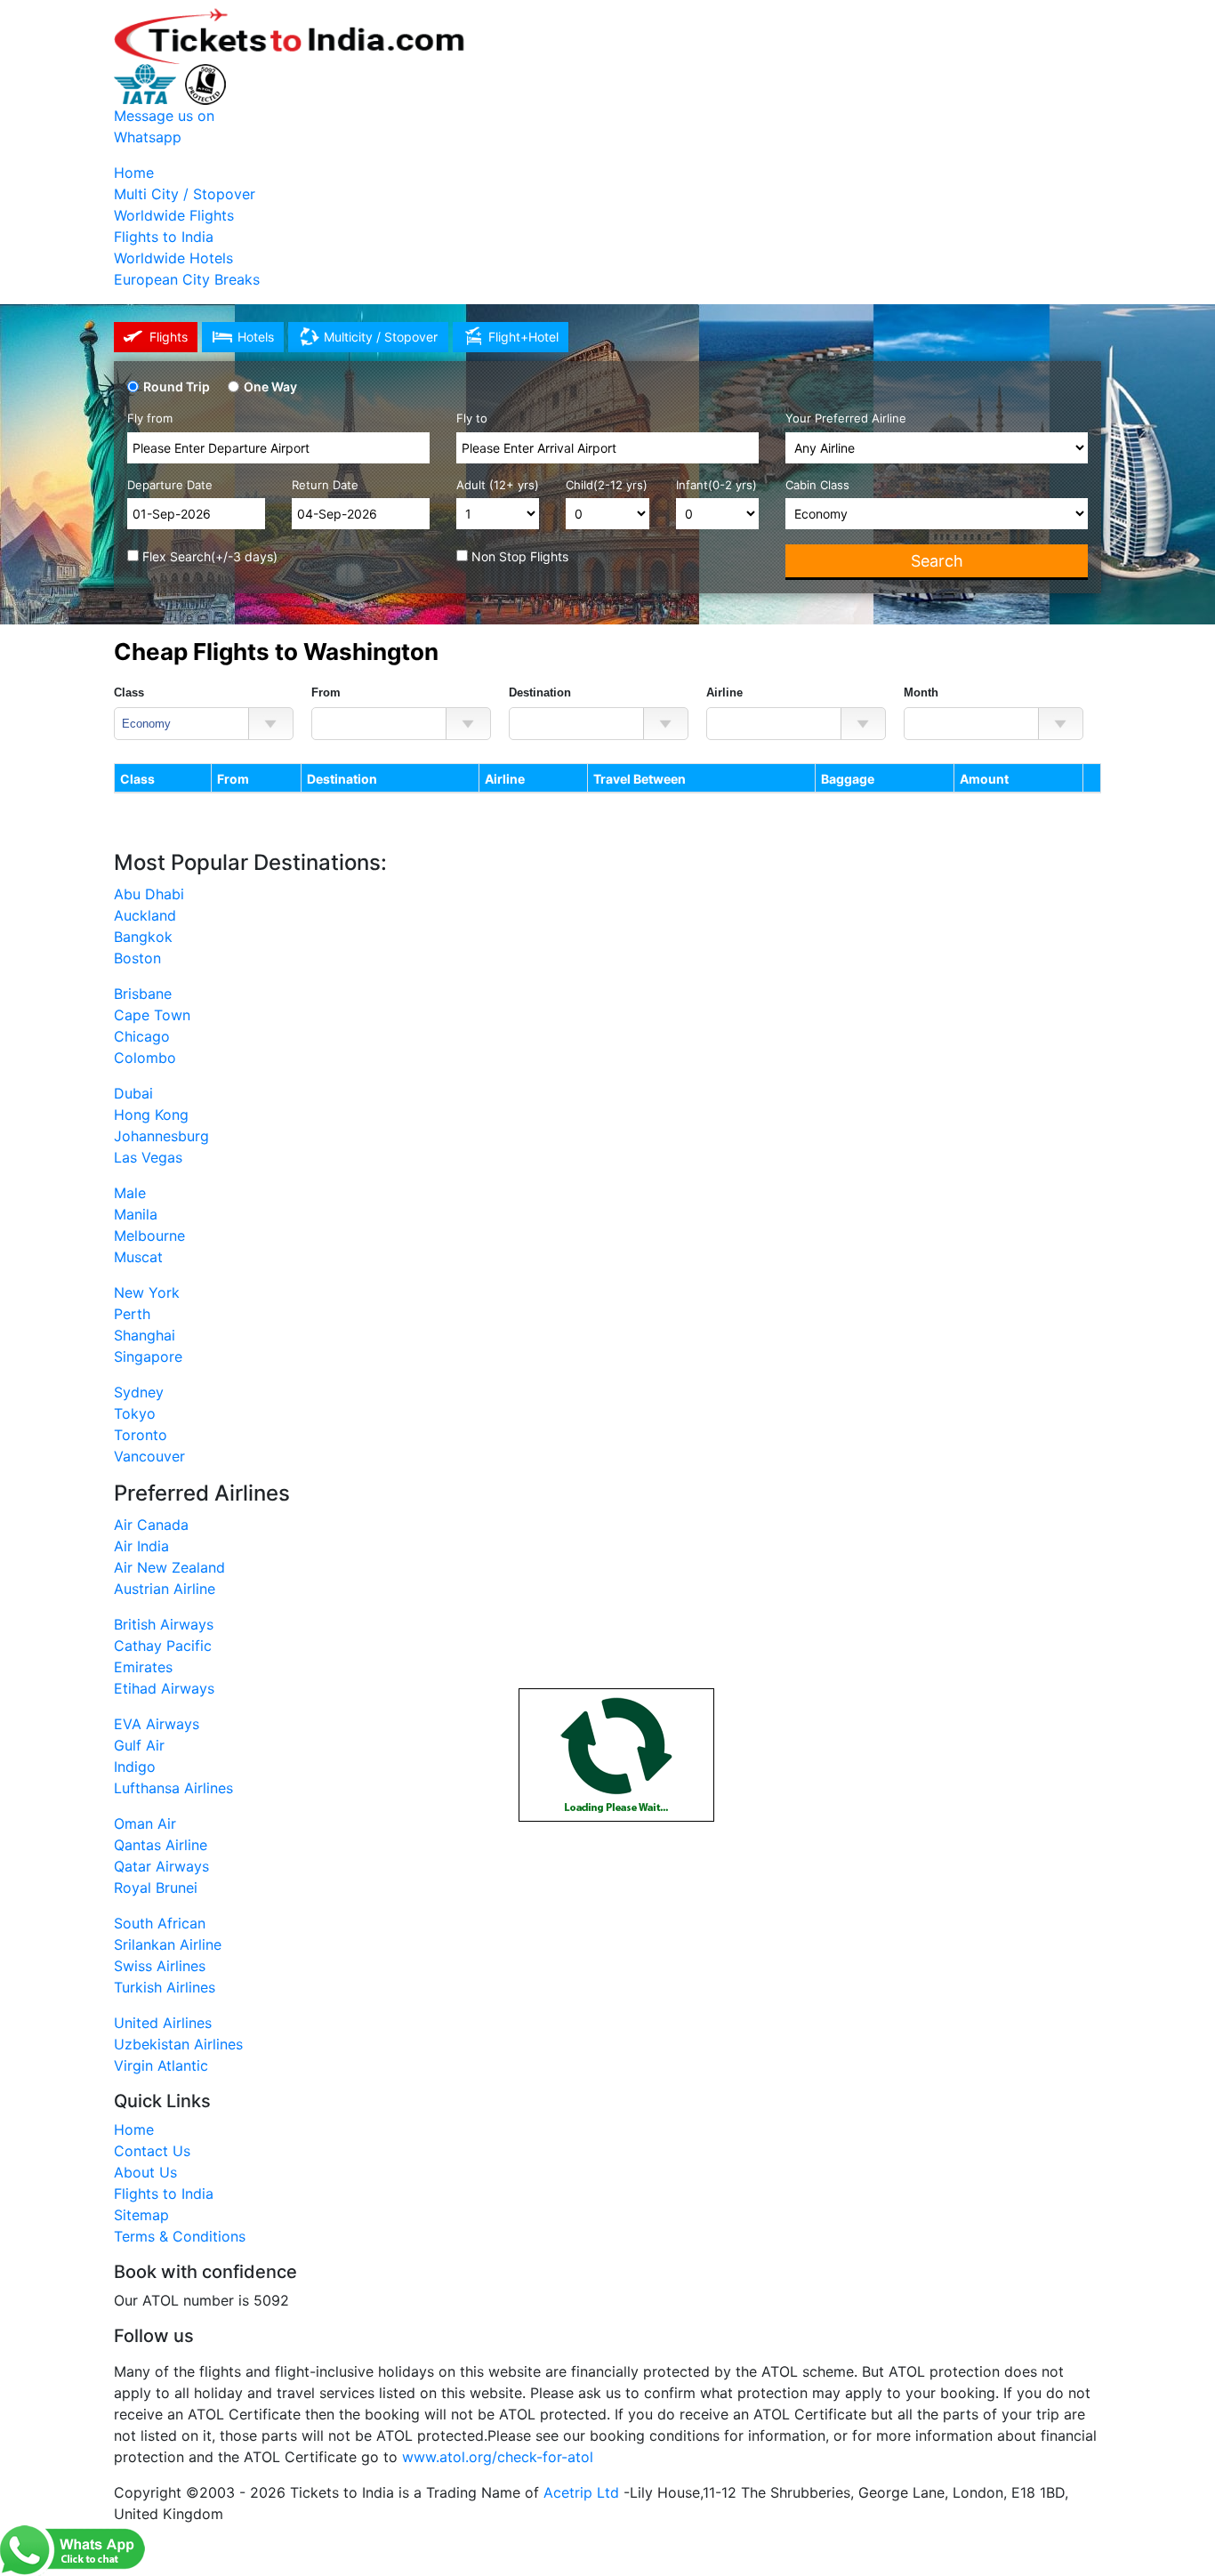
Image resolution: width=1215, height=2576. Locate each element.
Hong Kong (151, 1115)
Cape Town (152, 1015)
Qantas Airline (161, 1845)
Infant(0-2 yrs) (716, 485)
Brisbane (143, 994)
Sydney (139, 1392)
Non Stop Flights (518, 556)
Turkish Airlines (165, 1987)
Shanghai (145, 1335)
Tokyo (135, 1413)
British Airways (164, 1624)
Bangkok (143, 937)
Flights (169, 337)
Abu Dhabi (149, 894)
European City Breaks (187, 279)
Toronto (141, 1435)
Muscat (138, 1257)
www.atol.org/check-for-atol (498, 2457)
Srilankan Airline (168, 1944)
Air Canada (151, 1525)
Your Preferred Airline (846, 418)
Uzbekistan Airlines (178, 2044)
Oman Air (145, 1823)
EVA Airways (157, 1724)
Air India (141, 1546)
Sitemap (141, 2215)
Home (134, 173)
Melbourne (149, 1236)
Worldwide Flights (174, 215)
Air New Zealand (169, 1567)
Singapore (148, 1356)
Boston (137, 958)
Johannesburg (161, 1136)
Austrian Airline (165, 1589)
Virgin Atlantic (161, 2065)
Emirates (143, 1667)
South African (160, 1923)
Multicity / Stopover (381, 337)
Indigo (135, 1767)
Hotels (256, 337)
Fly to (472, 418)
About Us (145, 2172)
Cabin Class (817, 485)
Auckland (145, 915)
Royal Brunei (156, 1888)
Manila (136, 1214)
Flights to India (164, 237)
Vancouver (149, 1456)
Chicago (142, 1036)
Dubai (133, 1093)
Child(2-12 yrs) (607, 485)
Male (130, 1193)
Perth (132, 1314)
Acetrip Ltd (581, 2492)
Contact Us (152, 2151)
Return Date (325, 485)
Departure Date (170, 485)
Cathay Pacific (163, 1646)
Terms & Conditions (180, 2236)
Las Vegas (148, 1157)
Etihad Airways (164, 1688)
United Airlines (163, 2023)
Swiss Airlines (160, 1966)
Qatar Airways (161, 1866)
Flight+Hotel (523, 337)
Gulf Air (139, 1745)
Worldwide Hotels (173, 258)
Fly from (150, 418)
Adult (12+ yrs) (498, 485)
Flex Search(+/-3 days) (208, 556)
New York (147, 1292)
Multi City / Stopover (185, 194)
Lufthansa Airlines (173, 1788)
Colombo (145, 1058)
